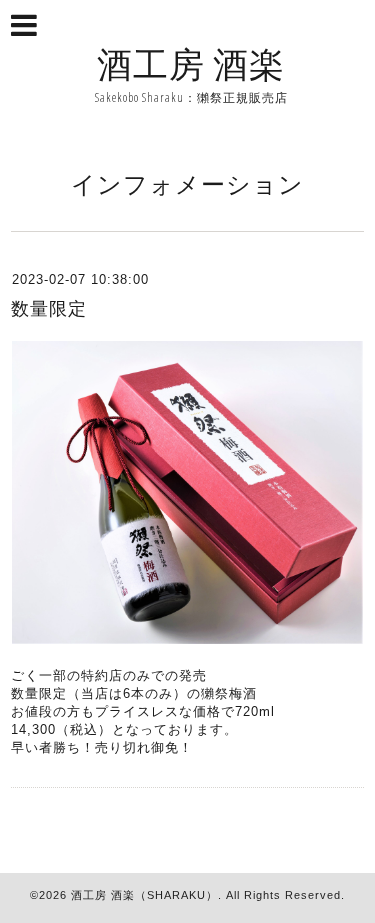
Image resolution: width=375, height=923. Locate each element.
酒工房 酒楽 (191, 63)
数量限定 (49, 309)
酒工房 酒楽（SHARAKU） (144, 895)
